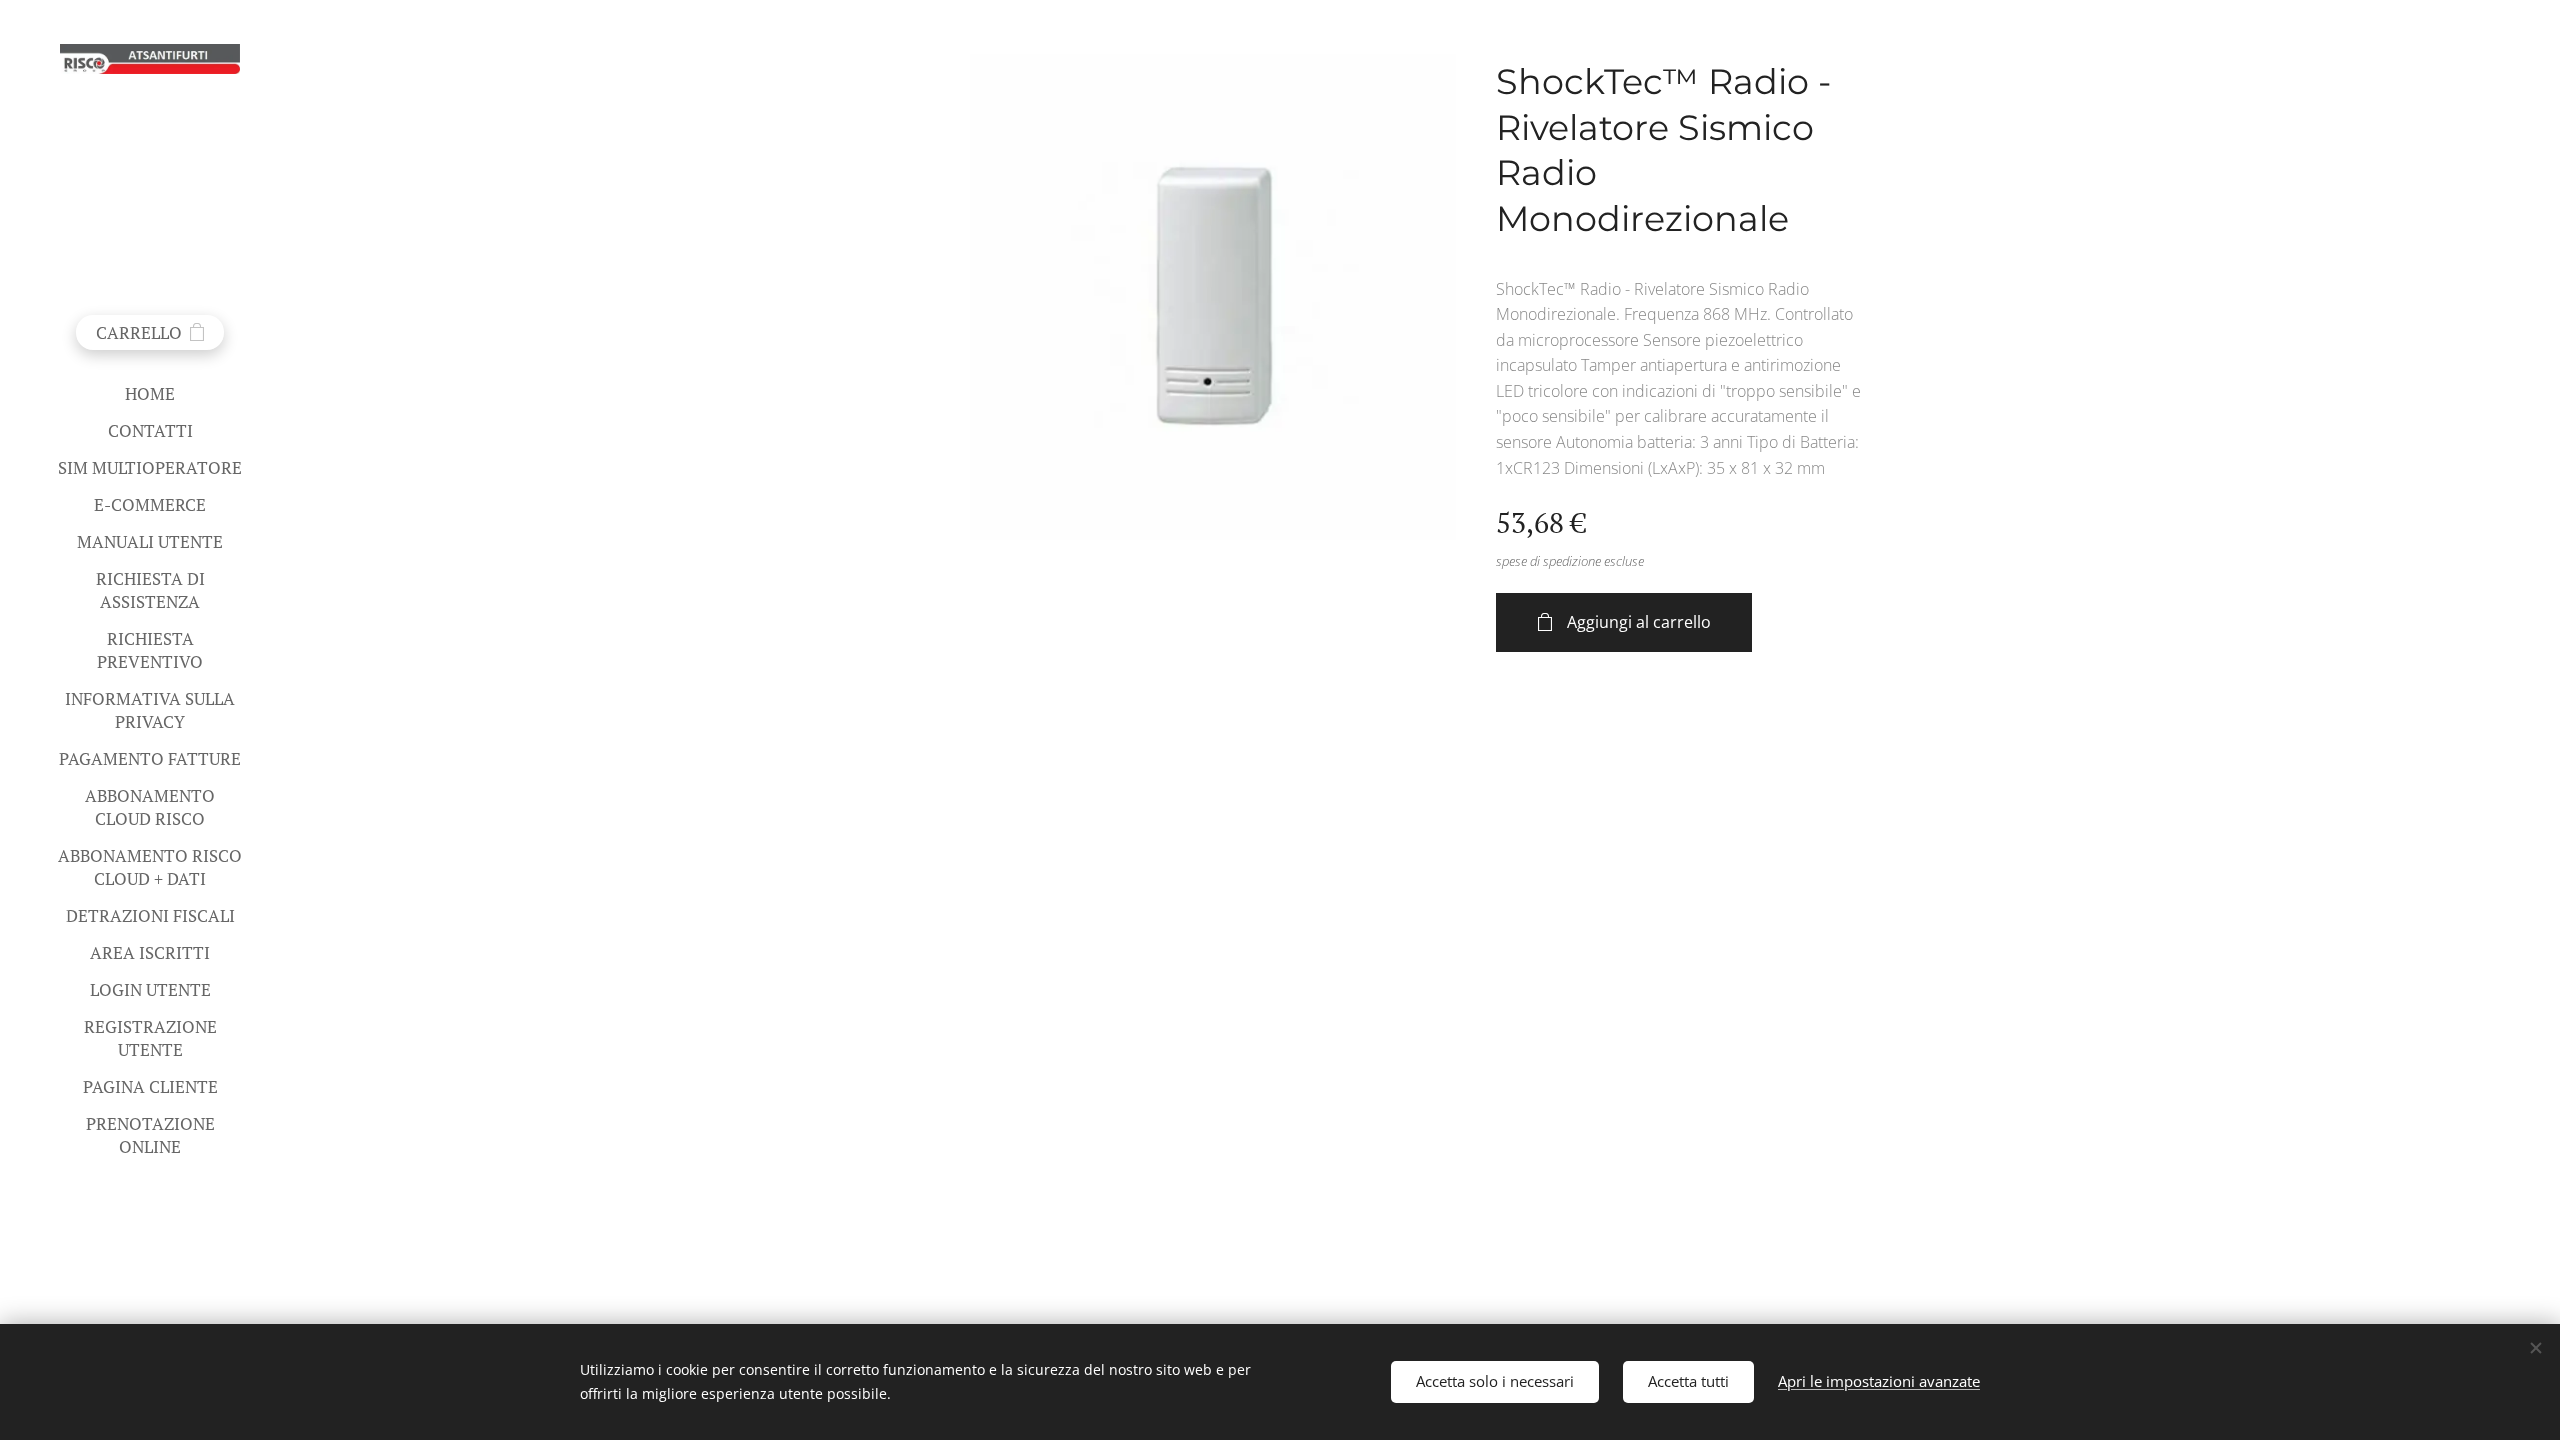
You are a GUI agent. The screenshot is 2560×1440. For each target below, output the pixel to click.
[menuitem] (150, 393)
